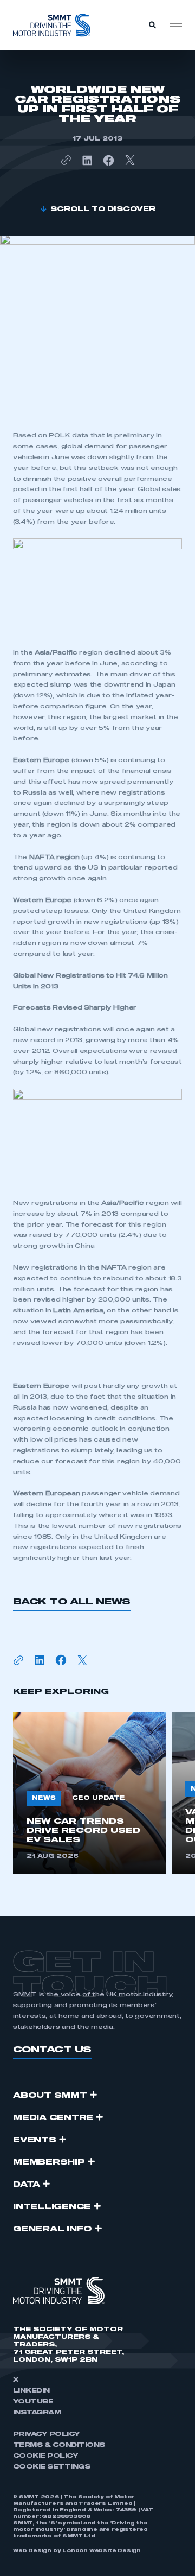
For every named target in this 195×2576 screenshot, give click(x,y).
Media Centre (53, 2118)
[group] (90, 1793)
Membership (49, 2162)
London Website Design (102, 2551)
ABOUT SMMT (50, 2096)
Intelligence (52, 2207)
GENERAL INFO (53, 2229)
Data (27, 2185)
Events (35, 2140)
